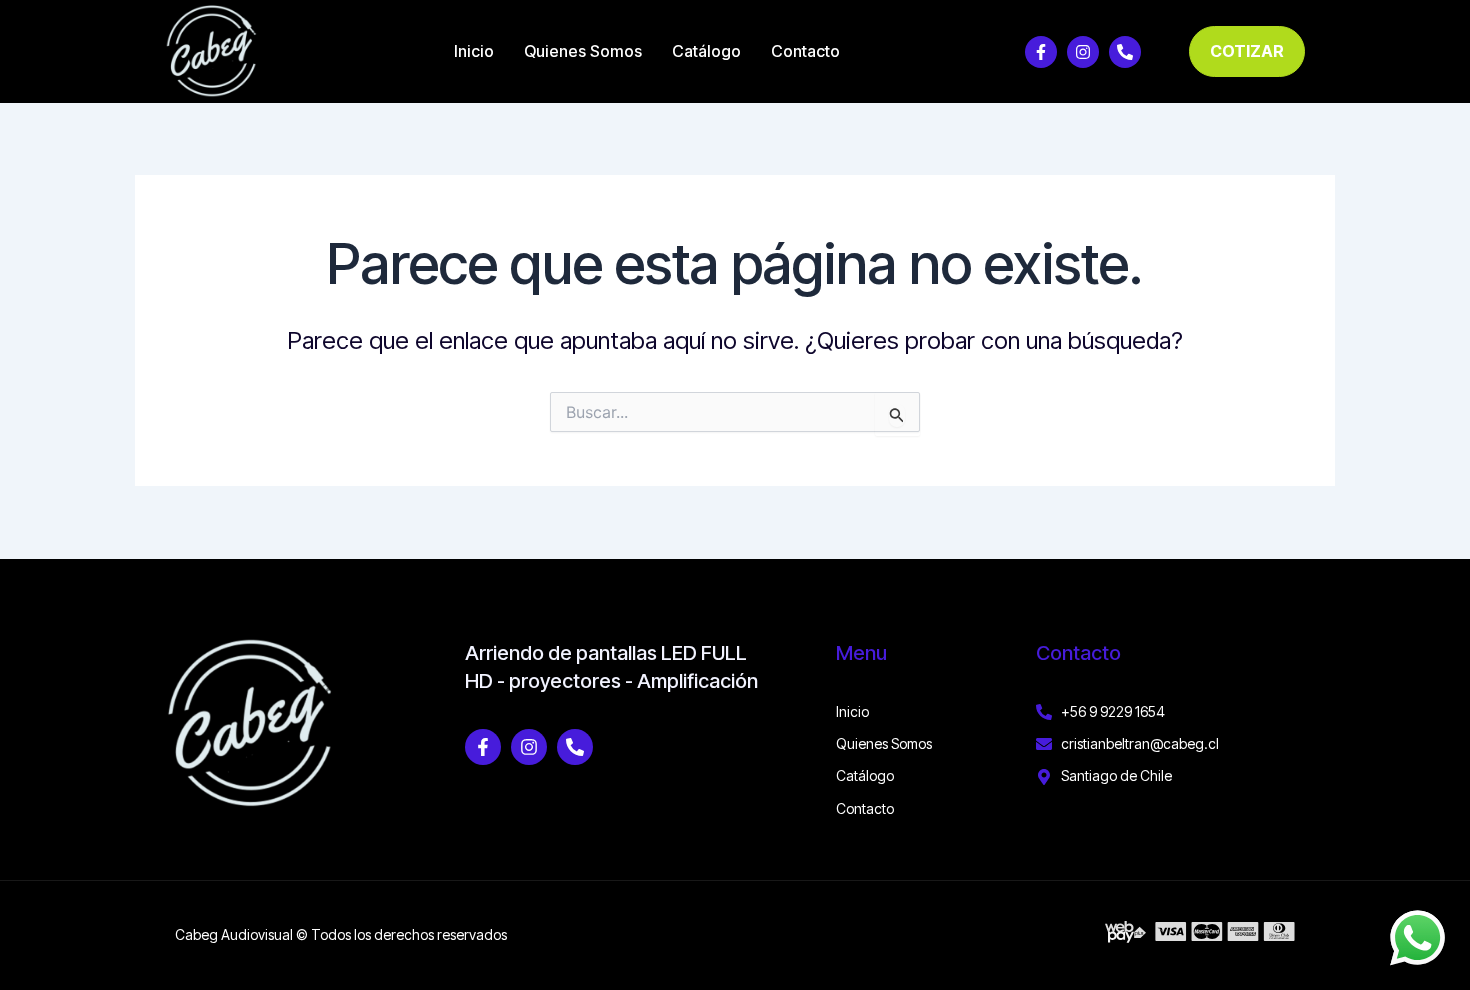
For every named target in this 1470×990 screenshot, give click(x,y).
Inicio (474, 51)
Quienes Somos (583, 51)
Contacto (805, 51)
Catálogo (706, 51)
